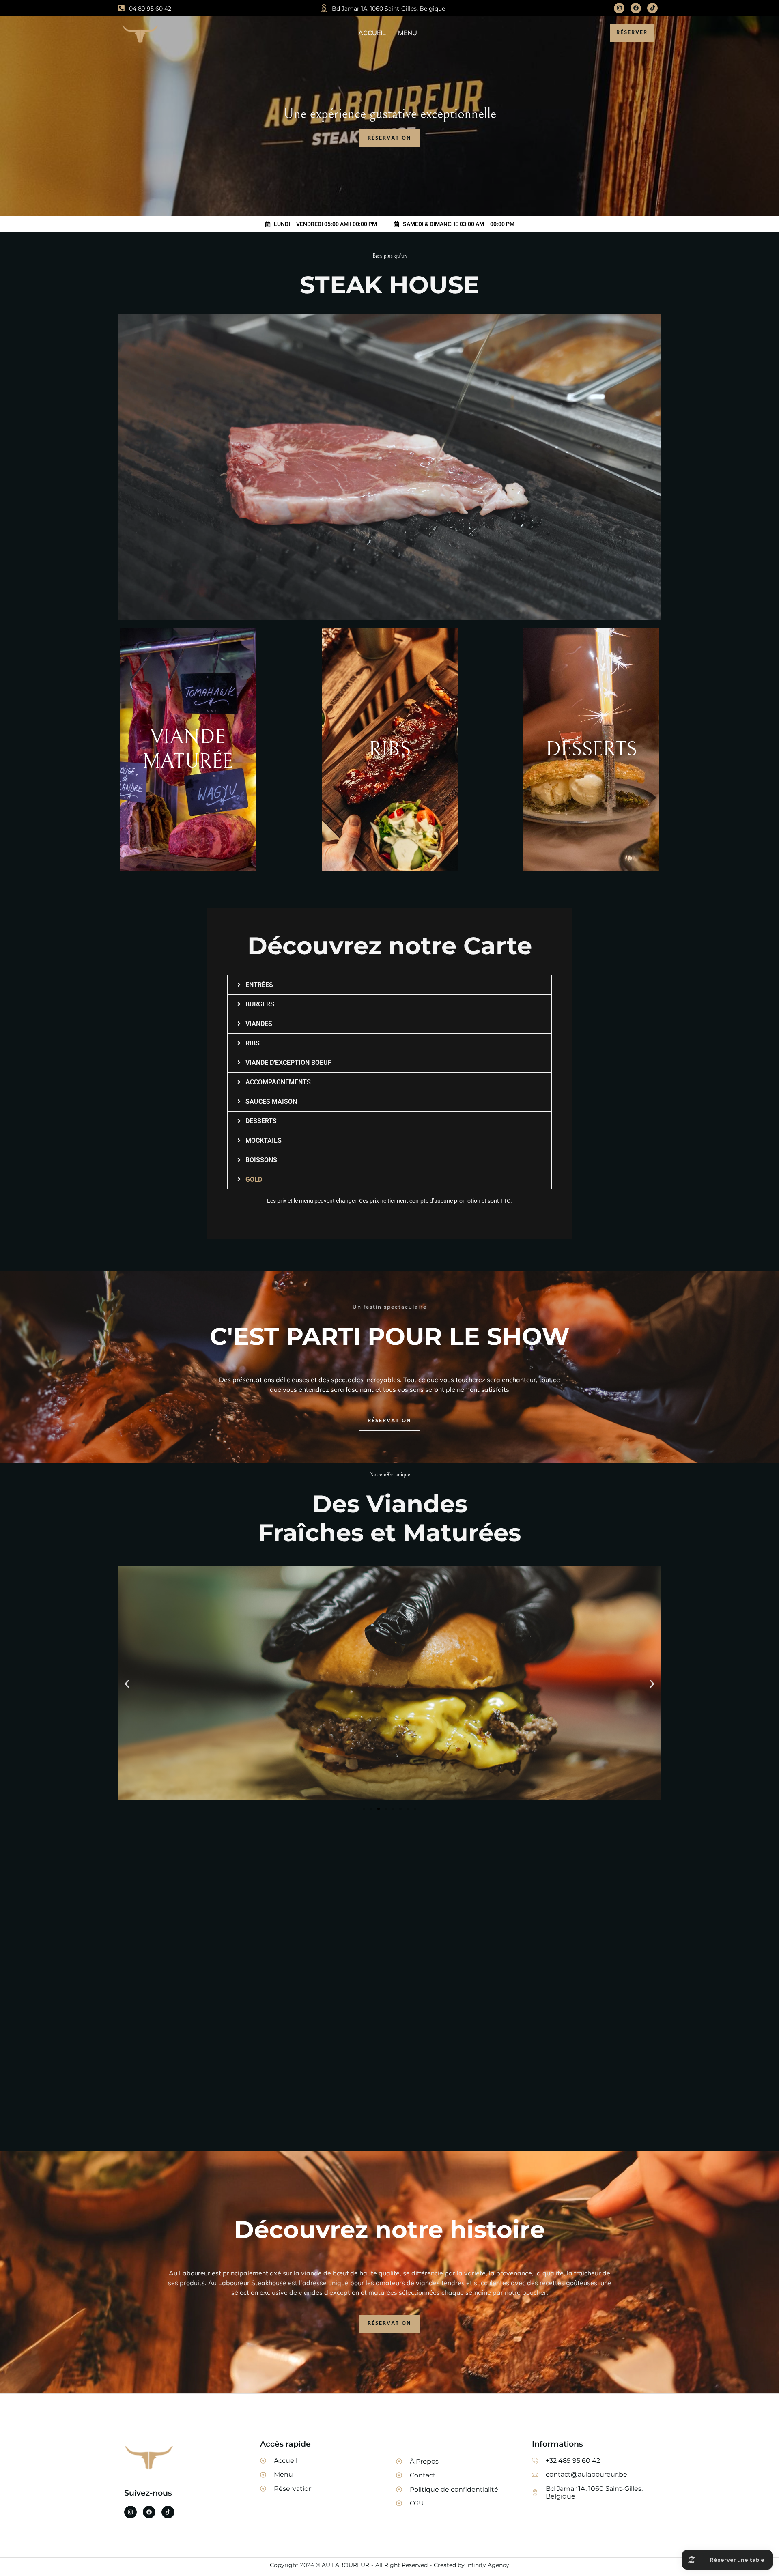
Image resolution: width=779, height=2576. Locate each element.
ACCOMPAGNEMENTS (278, 1082)
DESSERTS (261, 1121)
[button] (389, 985)
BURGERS (260, 1004)
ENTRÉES (259, 985)
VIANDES (259, 1024)
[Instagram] (619, 8)
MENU (408, 33)
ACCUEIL (372, 33)
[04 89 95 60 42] (121, 8)
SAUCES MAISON (271, 1102)
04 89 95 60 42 (150, 9)
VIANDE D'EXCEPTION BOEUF (288, 1063)
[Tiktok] (652, 8)
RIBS (253, 1043)
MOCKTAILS (264, 1141)
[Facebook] (636, 8)
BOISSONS (261, 1160)
